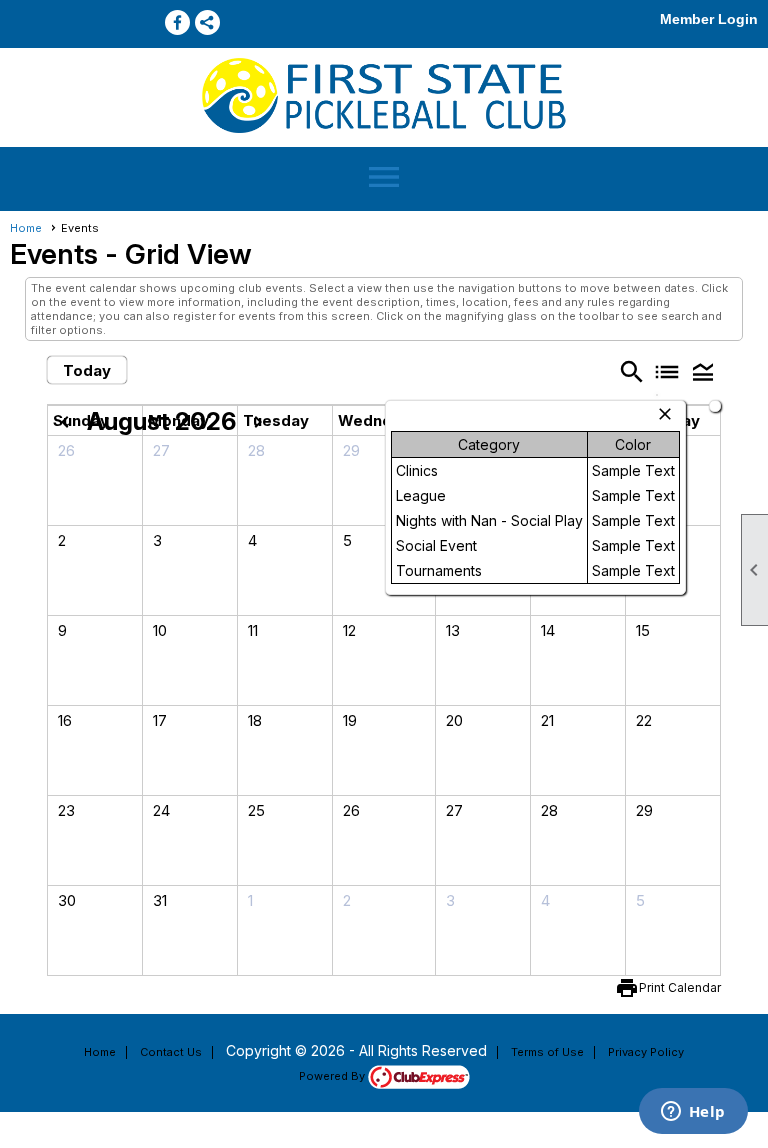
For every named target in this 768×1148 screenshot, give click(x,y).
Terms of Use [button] (547, 1052)
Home (26, 228)
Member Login (709, 19)
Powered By (333, 1076)
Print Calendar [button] (680, 987)
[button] (703, 371)
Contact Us (171, 1052)
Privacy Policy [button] (646, 1052)
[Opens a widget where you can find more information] (693, 1113)
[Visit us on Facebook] (177, 22)
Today (87, 370)
